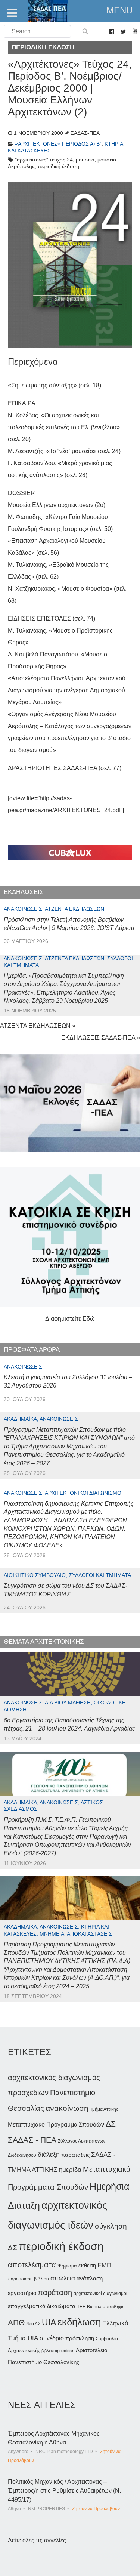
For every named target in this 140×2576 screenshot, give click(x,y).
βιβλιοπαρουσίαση (58, 2351)
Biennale (96, 2307)
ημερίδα (70, 2170)
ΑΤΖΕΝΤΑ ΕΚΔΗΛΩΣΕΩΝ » (38, 1026)
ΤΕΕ (81, 2307)
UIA (49, 2323)
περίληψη (116, 2307)
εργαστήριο (22, 2293)
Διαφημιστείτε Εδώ (70, 1319)
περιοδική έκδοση (61, 2246)
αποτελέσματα (32, 2265)
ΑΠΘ (16, 2323)
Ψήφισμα (67, 2266)
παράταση (55, 2292)
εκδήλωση (79, 2322)
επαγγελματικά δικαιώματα (42, 2306)
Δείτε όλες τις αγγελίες (37, 2540)
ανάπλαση (90, 2278)
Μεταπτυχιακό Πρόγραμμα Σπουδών (56, 2124)
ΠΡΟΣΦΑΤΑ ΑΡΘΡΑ (32, 1350)
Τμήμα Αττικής (104, 2109)
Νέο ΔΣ (33, 2324)
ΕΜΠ (104, 2265)
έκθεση (87, 2265)
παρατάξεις (75, 2155)
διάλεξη (49, 2154)
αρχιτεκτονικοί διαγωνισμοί (100, 2294)
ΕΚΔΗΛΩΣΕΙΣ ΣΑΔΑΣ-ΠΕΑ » (101, 1038)
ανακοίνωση (67, 2108)
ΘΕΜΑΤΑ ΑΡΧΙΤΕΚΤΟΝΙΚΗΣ (44, 1642)
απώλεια (63, 2278)
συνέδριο (52, 2338)
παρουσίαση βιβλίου (28, 2279)
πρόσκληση (80, 2338)
